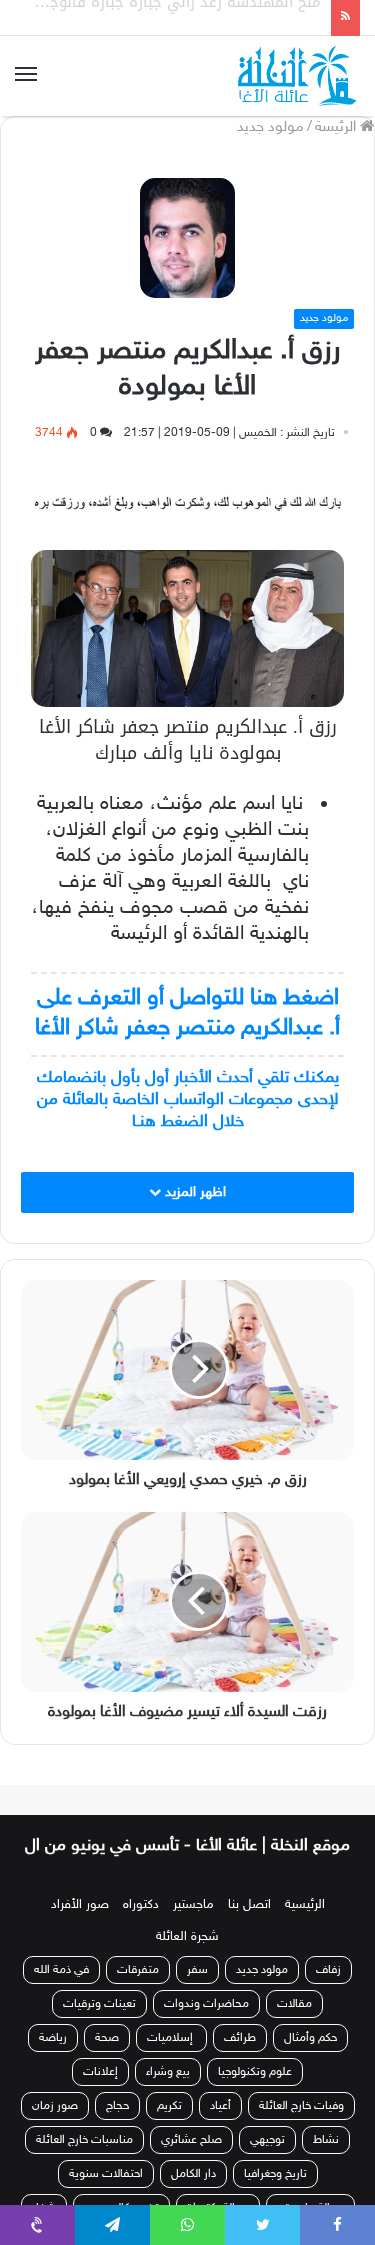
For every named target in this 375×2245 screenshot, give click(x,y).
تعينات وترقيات (99, 2026)
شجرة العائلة (187, 1959)
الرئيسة (337, 127)
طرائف (240, 2060)
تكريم (169, 2128)
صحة (107, 2060)
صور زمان (55, 2128)
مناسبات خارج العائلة (84, 2162)
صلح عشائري (191, 2162)
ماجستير (193, 1927)
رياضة (53, 2060)
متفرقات (138, 1992)
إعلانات (100, 2094)
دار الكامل (193, 2196)
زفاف (328, 1992)
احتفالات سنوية (106, 2196)
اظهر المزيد (193, 1192)
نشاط (326, 2162)
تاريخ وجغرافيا (275, 2196)
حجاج (117, 2128)
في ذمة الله (61, 1992)
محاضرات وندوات (206, 2026)
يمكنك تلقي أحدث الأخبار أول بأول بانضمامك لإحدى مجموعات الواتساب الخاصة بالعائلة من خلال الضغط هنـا (188, 1100)
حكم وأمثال (310, 2060)
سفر (197, 1992)
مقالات (294, 2026)
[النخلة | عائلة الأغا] (299, 76)
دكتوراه (141, 1927)
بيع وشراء (168, 2094)
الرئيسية (305, 1927)
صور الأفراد (80, 1927)
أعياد (220, 2128)
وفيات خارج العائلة (301, 2128)
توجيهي (267, 2162)
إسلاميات (171, 2060)
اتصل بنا (249, 1927)
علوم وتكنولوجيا (255, 2094)
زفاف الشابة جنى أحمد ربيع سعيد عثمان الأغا (172, 27)
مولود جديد (270, 127)
